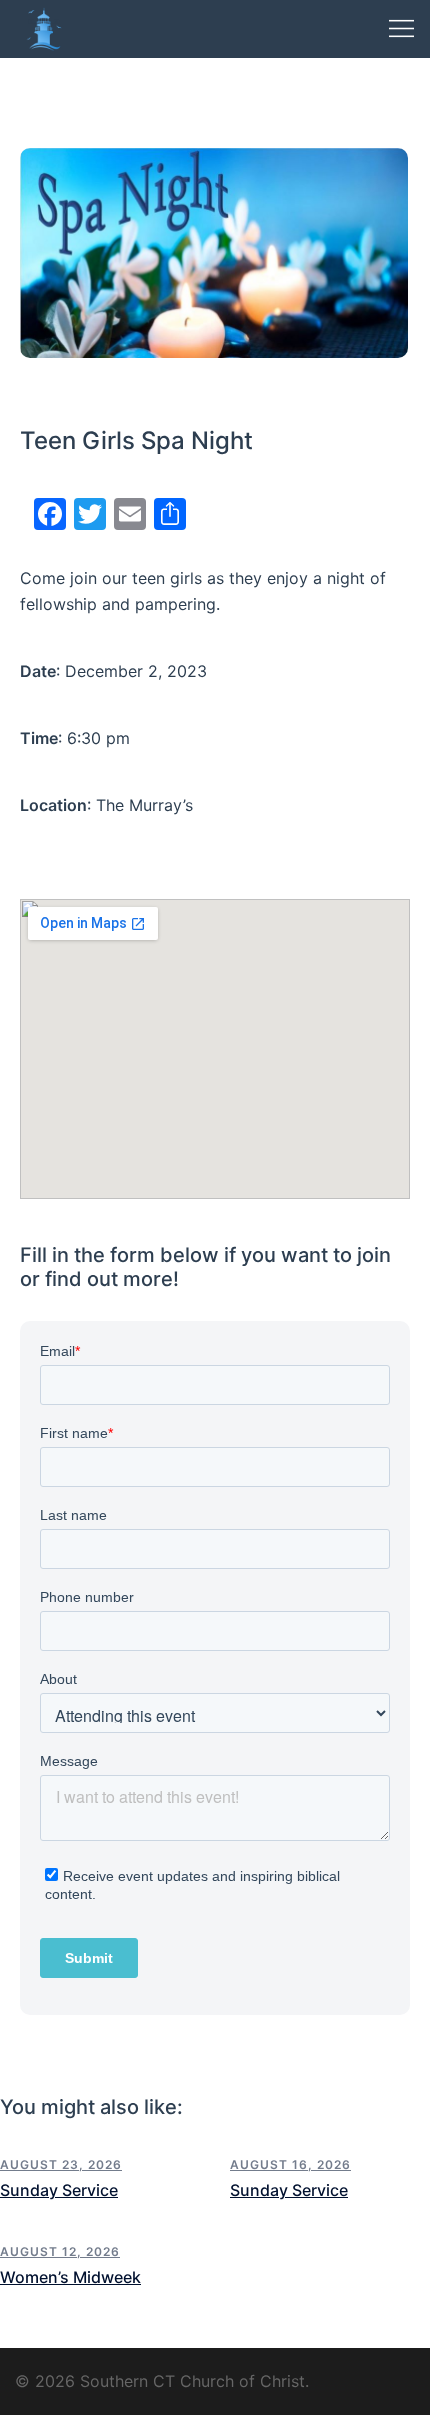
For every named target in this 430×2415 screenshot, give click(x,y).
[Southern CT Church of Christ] (44, 27)
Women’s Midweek (70, 2277)
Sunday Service (59, 2190)
